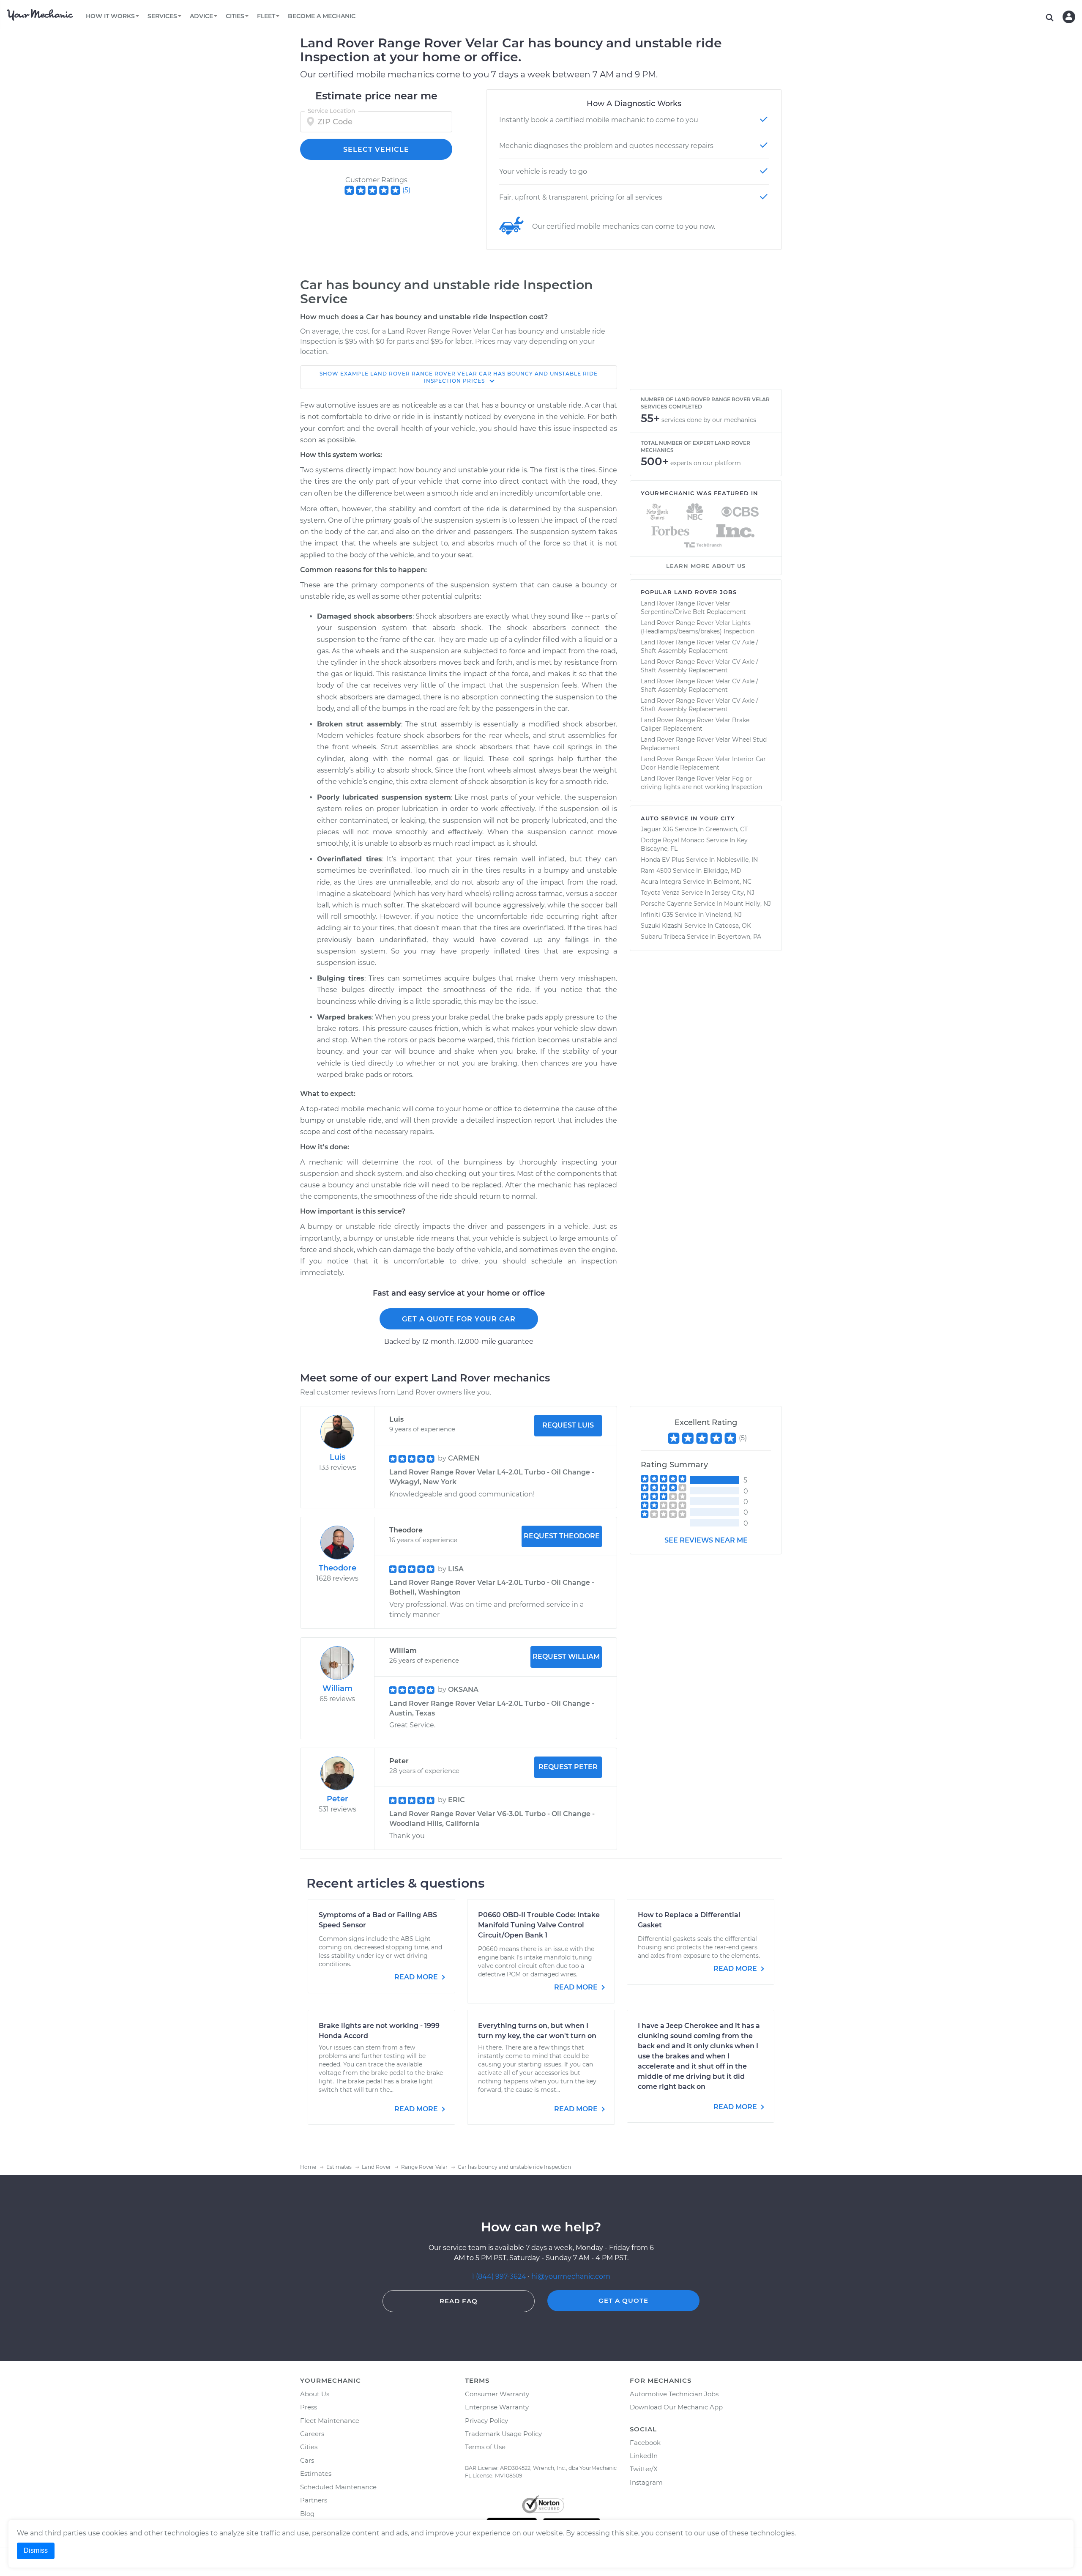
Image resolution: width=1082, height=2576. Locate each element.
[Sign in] (1069, 17)
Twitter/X (644, 2469)
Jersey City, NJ (733, 893)
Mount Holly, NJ (747, 904)
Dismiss (36, 2550)
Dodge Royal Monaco (673, 840)
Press (309, 2407)
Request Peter (568, 1767)
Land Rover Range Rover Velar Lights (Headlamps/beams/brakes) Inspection (698, 627)
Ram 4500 (656, 871)
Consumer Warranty (497, 2394)
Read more (417, 1977)
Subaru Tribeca (663, 937)
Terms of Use (485, 2447)
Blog (307, 2514)
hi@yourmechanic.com (571, 2276)
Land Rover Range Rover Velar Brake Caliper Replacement (695, 724)
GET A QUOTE (623, 2301)
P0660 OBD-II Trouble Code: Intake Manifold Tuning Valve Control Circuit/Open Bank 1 (539, 1925)
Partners (314, 2500)
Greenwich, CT (727, 829)
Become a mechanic (322, 16)
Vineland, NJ (724, 915)
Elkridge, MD (722, 871)
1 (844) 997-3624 (500, 2276)
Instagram (646, 2482)
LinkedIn (644, 2456)
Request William (566, 1657)
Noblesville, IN (737, 860)
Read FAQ (459, 2301)
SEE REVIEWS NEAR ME (706, 1540)
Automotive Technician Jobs (674, 2394)
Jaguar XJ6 (657, 829)
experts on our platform (706, 463)
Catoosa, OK (733, 926)
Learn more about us (706, 566)
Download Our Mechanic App (676, 2407)
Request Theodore (562, 1536)
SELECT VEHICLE (376, 149)
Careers (312, 2434)
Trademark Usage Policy (503, 2434)
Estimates (316, 2473)
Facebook (645, 2443)
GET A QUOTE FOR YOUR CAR (459, 1319)
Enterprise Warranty (497, 2407)
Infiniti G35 (657, 915)
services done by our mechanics (709, 420)
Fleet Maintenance (330, 2421)
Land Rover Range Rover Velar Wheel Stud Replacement (704, 744)
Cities (309, 2447)
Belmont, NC (732, 882)
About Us (315, 2394)
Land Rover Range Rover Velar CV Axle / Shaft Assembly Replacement (699, 647)
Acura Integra (661, 882)
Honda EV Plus (663, 860)
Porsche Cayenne (666, 904)
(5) (406, 190)
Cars (307, 2460)
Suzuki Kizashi (662, 926)
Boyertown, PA (739, 937)
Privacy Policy (486, 2421)
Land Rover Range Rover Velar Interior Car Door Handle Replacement (703, 763)
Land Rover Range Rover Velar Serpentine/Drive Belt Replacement (693, 608)
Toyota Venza (660, 893)
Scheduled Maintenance (338, 2487)
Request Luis (568, 1425)
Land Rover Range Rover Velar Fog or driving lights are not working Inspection (701, 783)
